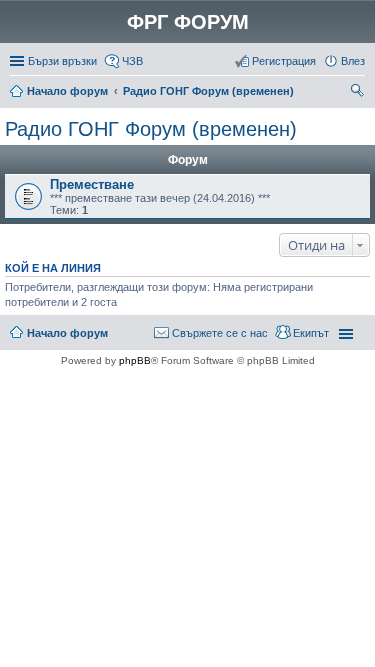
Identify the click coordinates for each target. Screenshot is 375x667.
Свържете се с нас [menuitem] (220, 333)
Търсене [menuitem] (358, 93)
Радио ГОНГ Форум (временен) (208, 91)
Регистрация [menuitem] (284, 61)
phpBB (135, 360)
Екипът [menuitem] (311, 333)
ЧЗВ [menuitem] (132, 61)
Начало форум (67, 91)
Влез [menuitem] (353, 61)
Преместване (92, 184)
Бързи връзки (62, 61)
